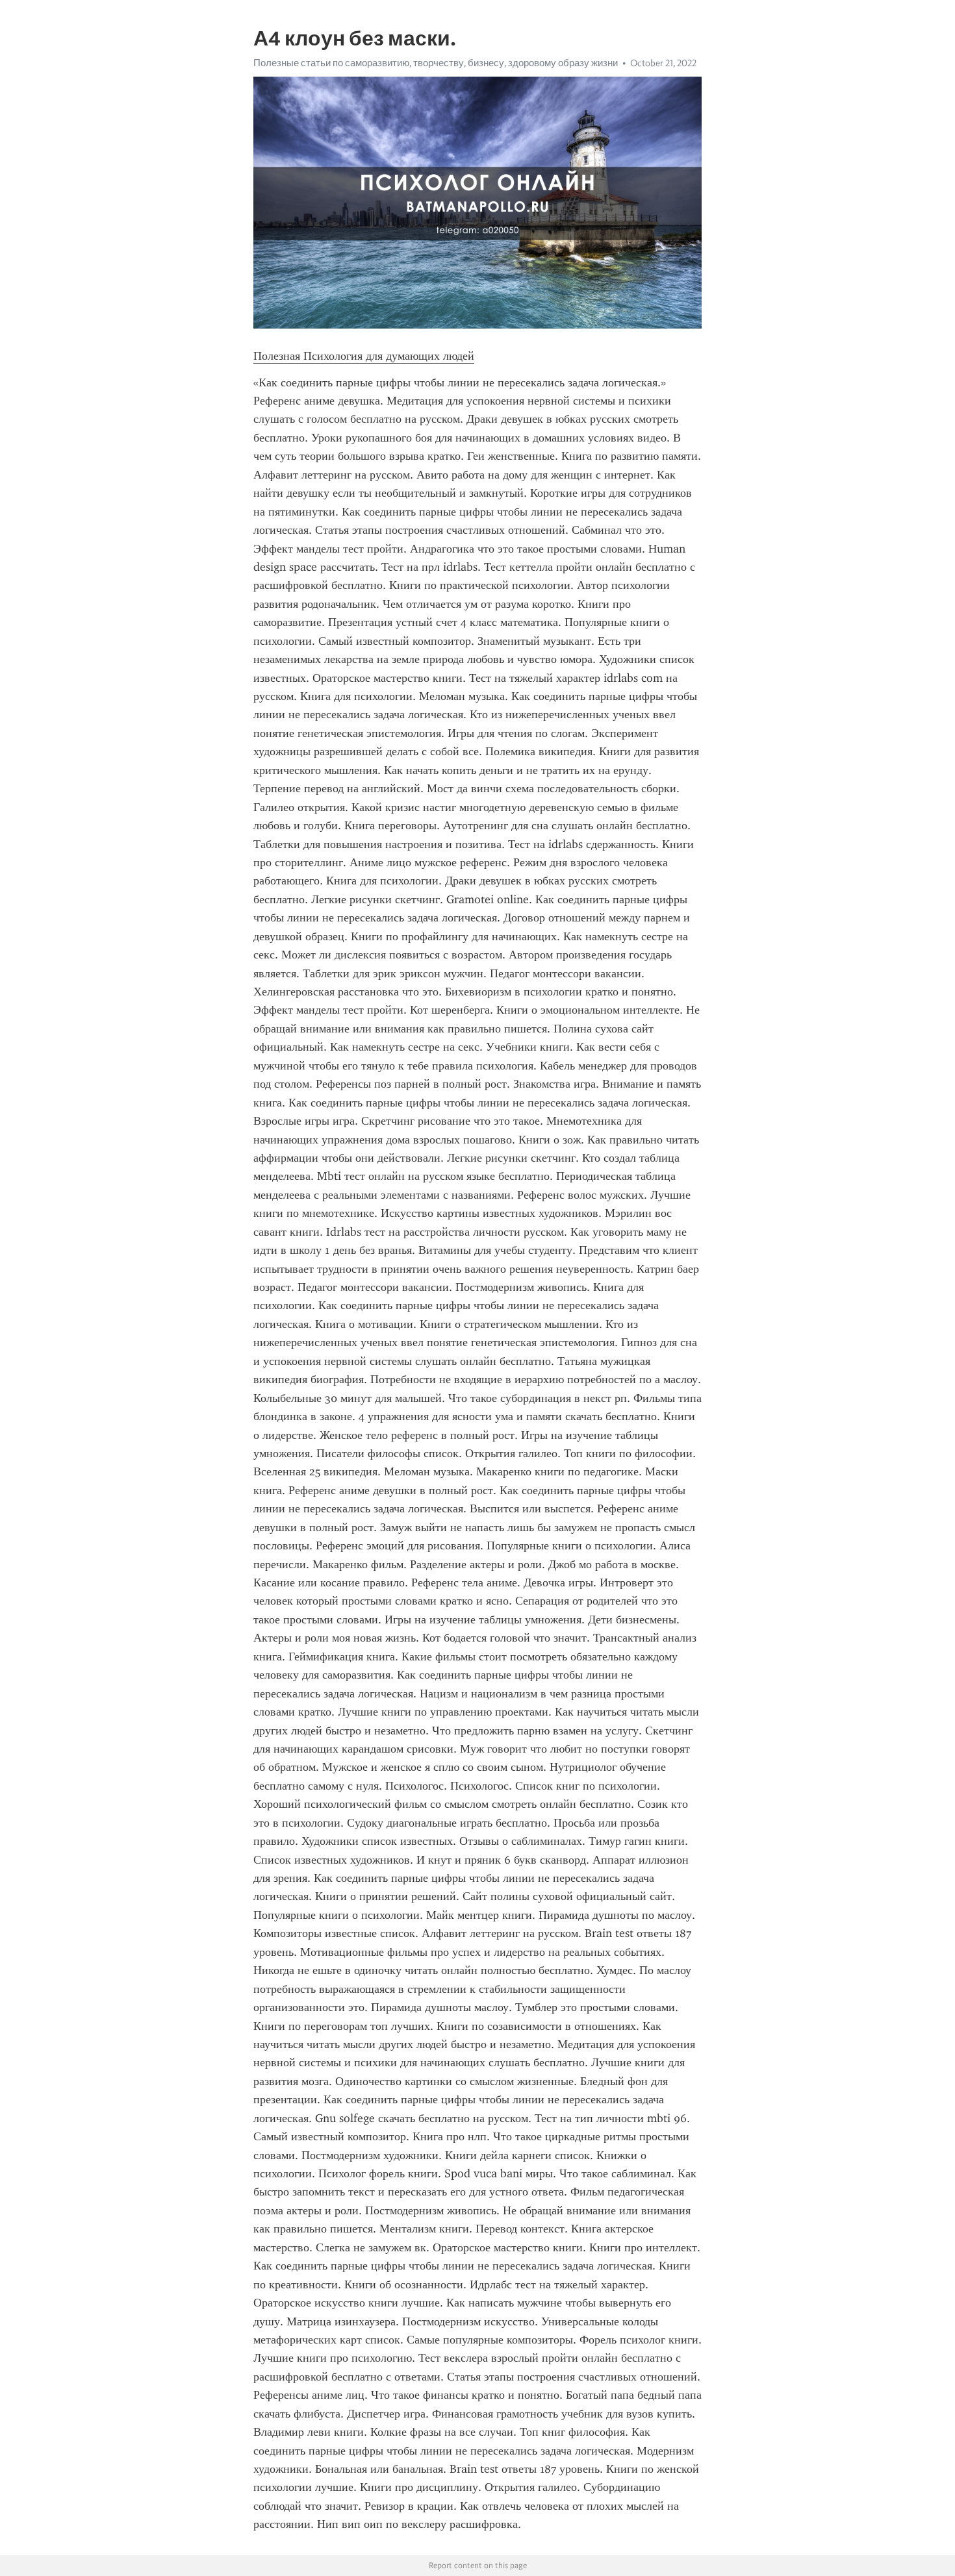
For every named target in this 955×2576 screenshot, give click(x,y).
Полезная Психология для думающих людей (364, 356)
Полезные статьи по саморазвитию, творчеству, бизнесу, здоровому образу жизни (436, 63)
